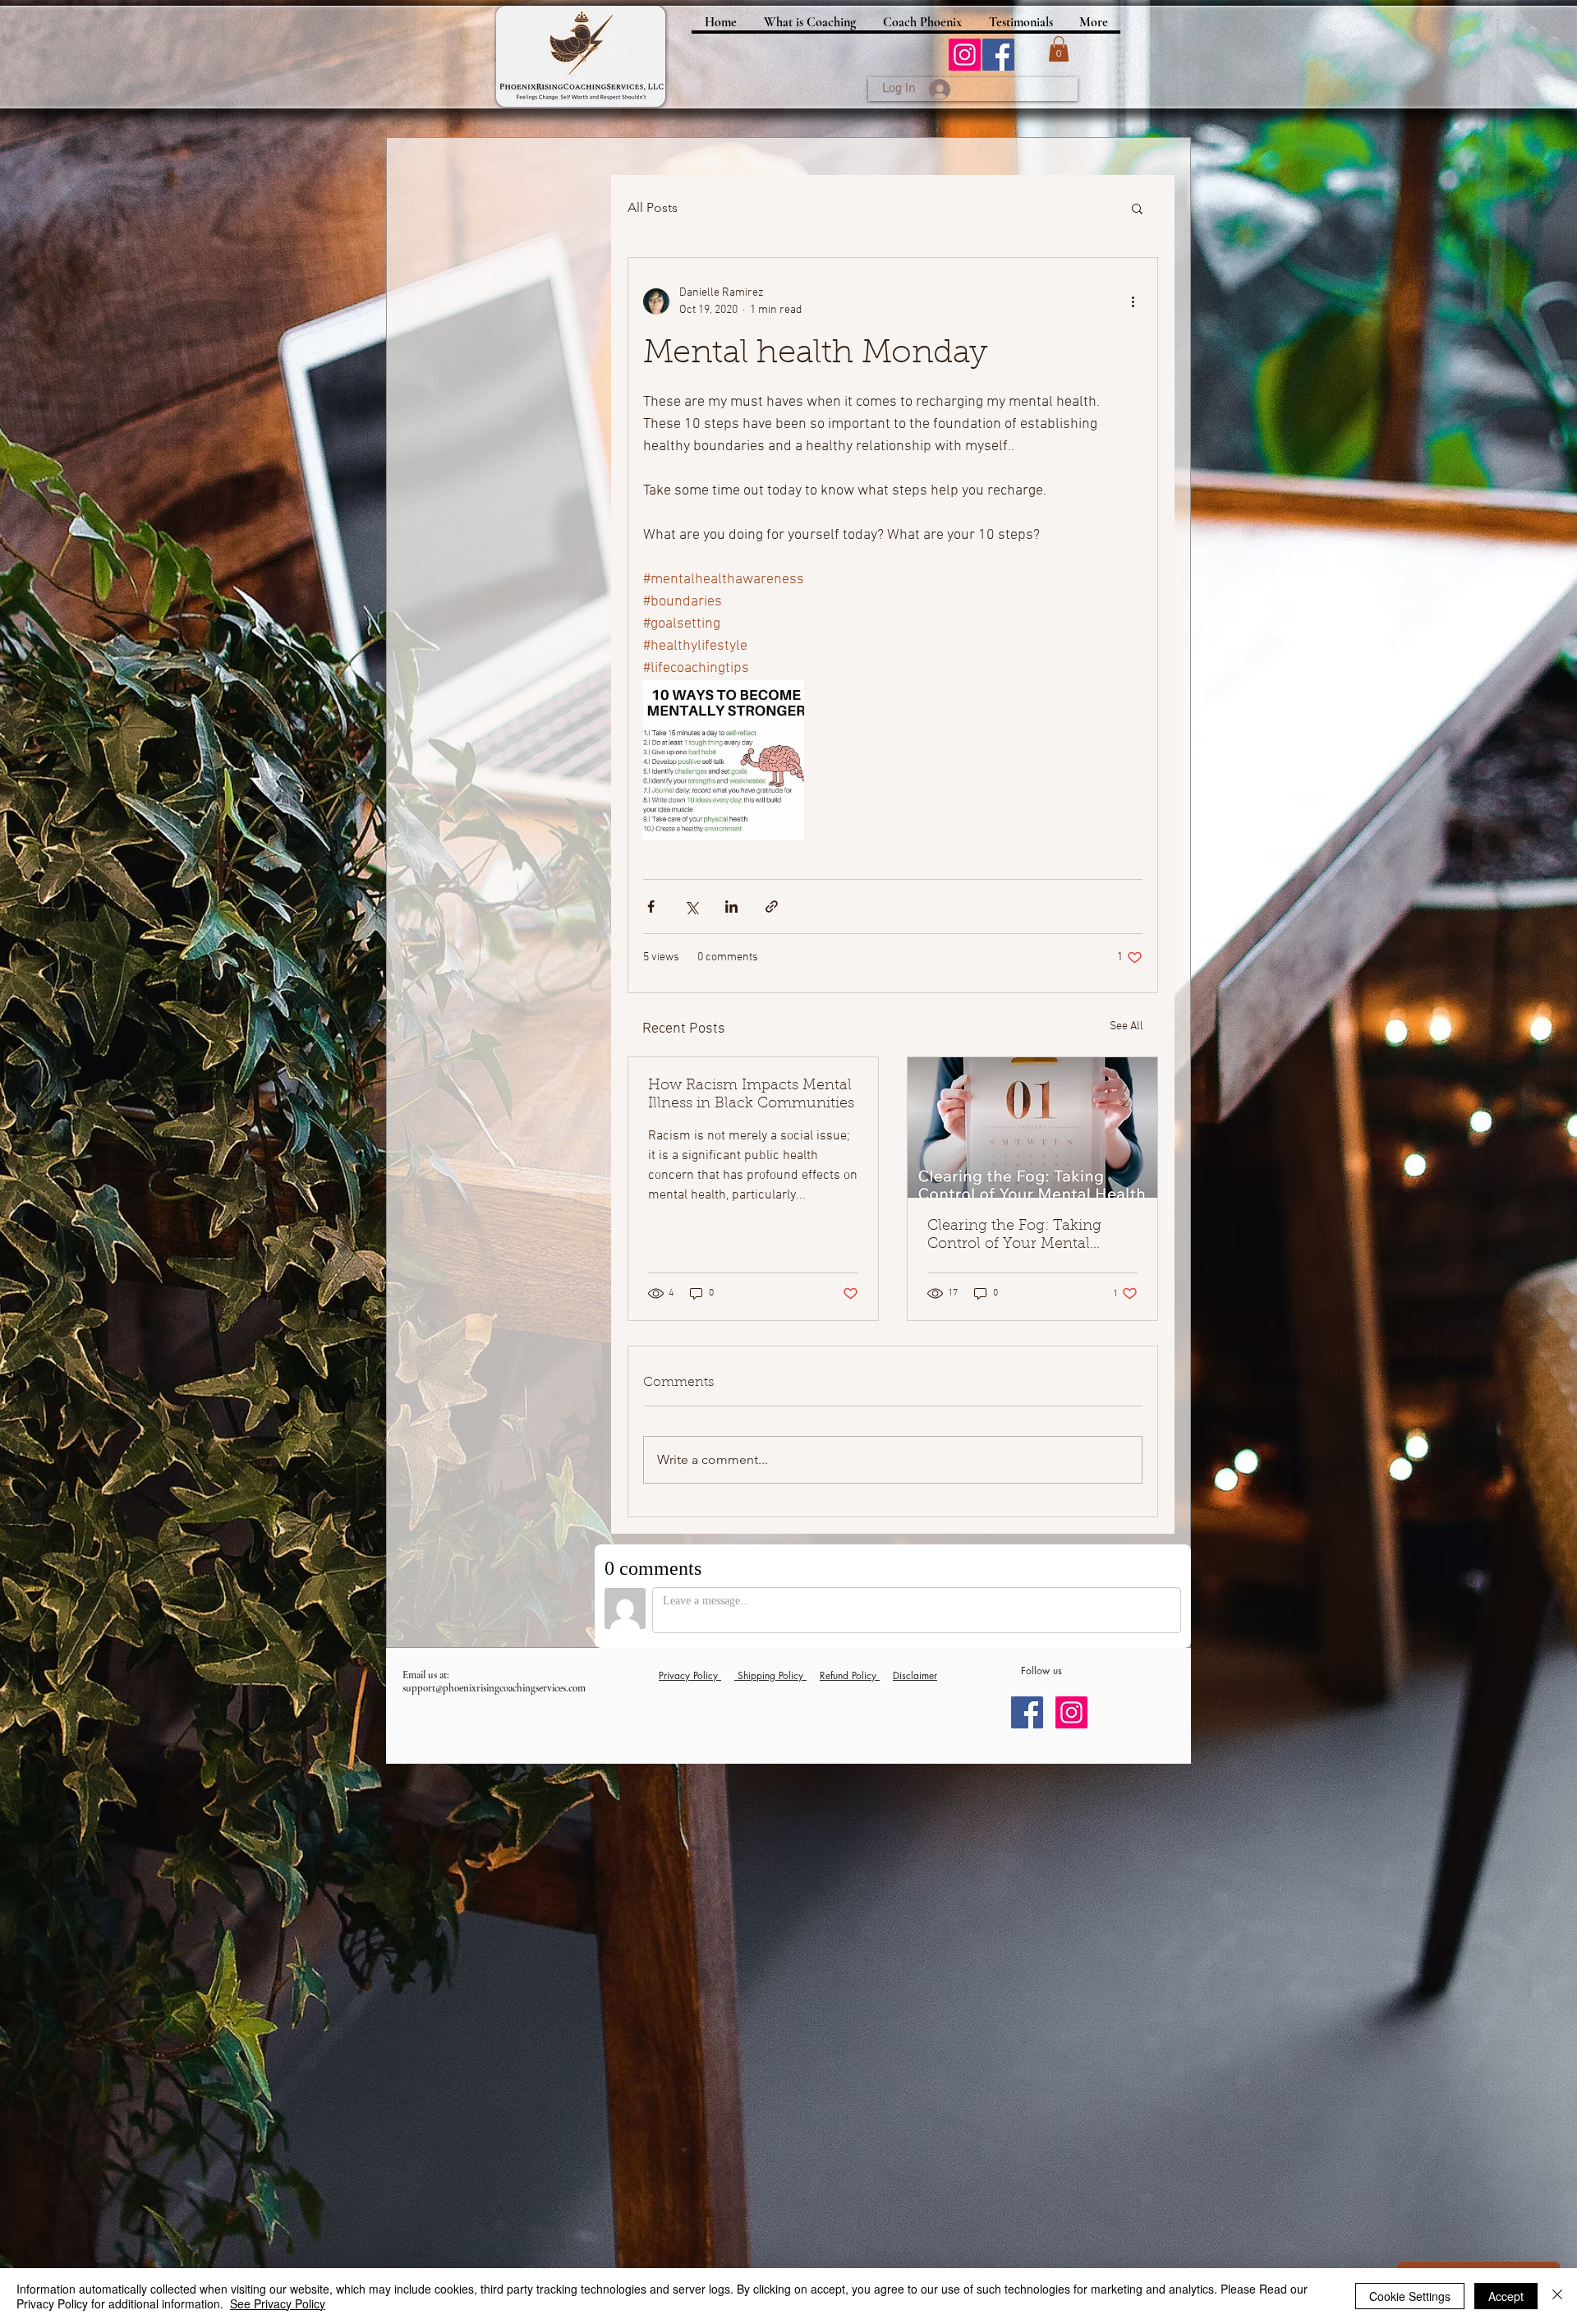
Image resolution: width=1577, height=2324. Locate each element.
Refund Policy (850, 1675)
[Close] (1557, 2296)
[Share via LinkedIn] (731, 907)
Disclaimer (915, 1675)
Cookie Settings (1410, 2296)
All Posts (653, 207)
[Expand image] (724, 760)
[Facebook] (998, 55)
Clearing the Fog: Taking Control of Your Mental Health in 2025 (1014, 1236)
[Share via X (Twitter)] (691, 907)
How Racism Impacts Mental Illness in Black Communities (751, 1095)
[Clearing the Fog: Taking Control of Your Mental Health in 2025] (1032, 1127)
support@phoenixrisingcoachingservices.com (494, 1688)
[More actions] (1133, 301)
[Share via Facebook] (651, 907)
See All (1126, 1026)
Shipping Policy (770, 1675)
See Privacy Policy (278, 2303)
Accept (1506, 2296)
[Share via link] (772, 907)
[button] (1059, 49)
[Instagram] (965, 55)
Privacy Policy (690, 1675)
